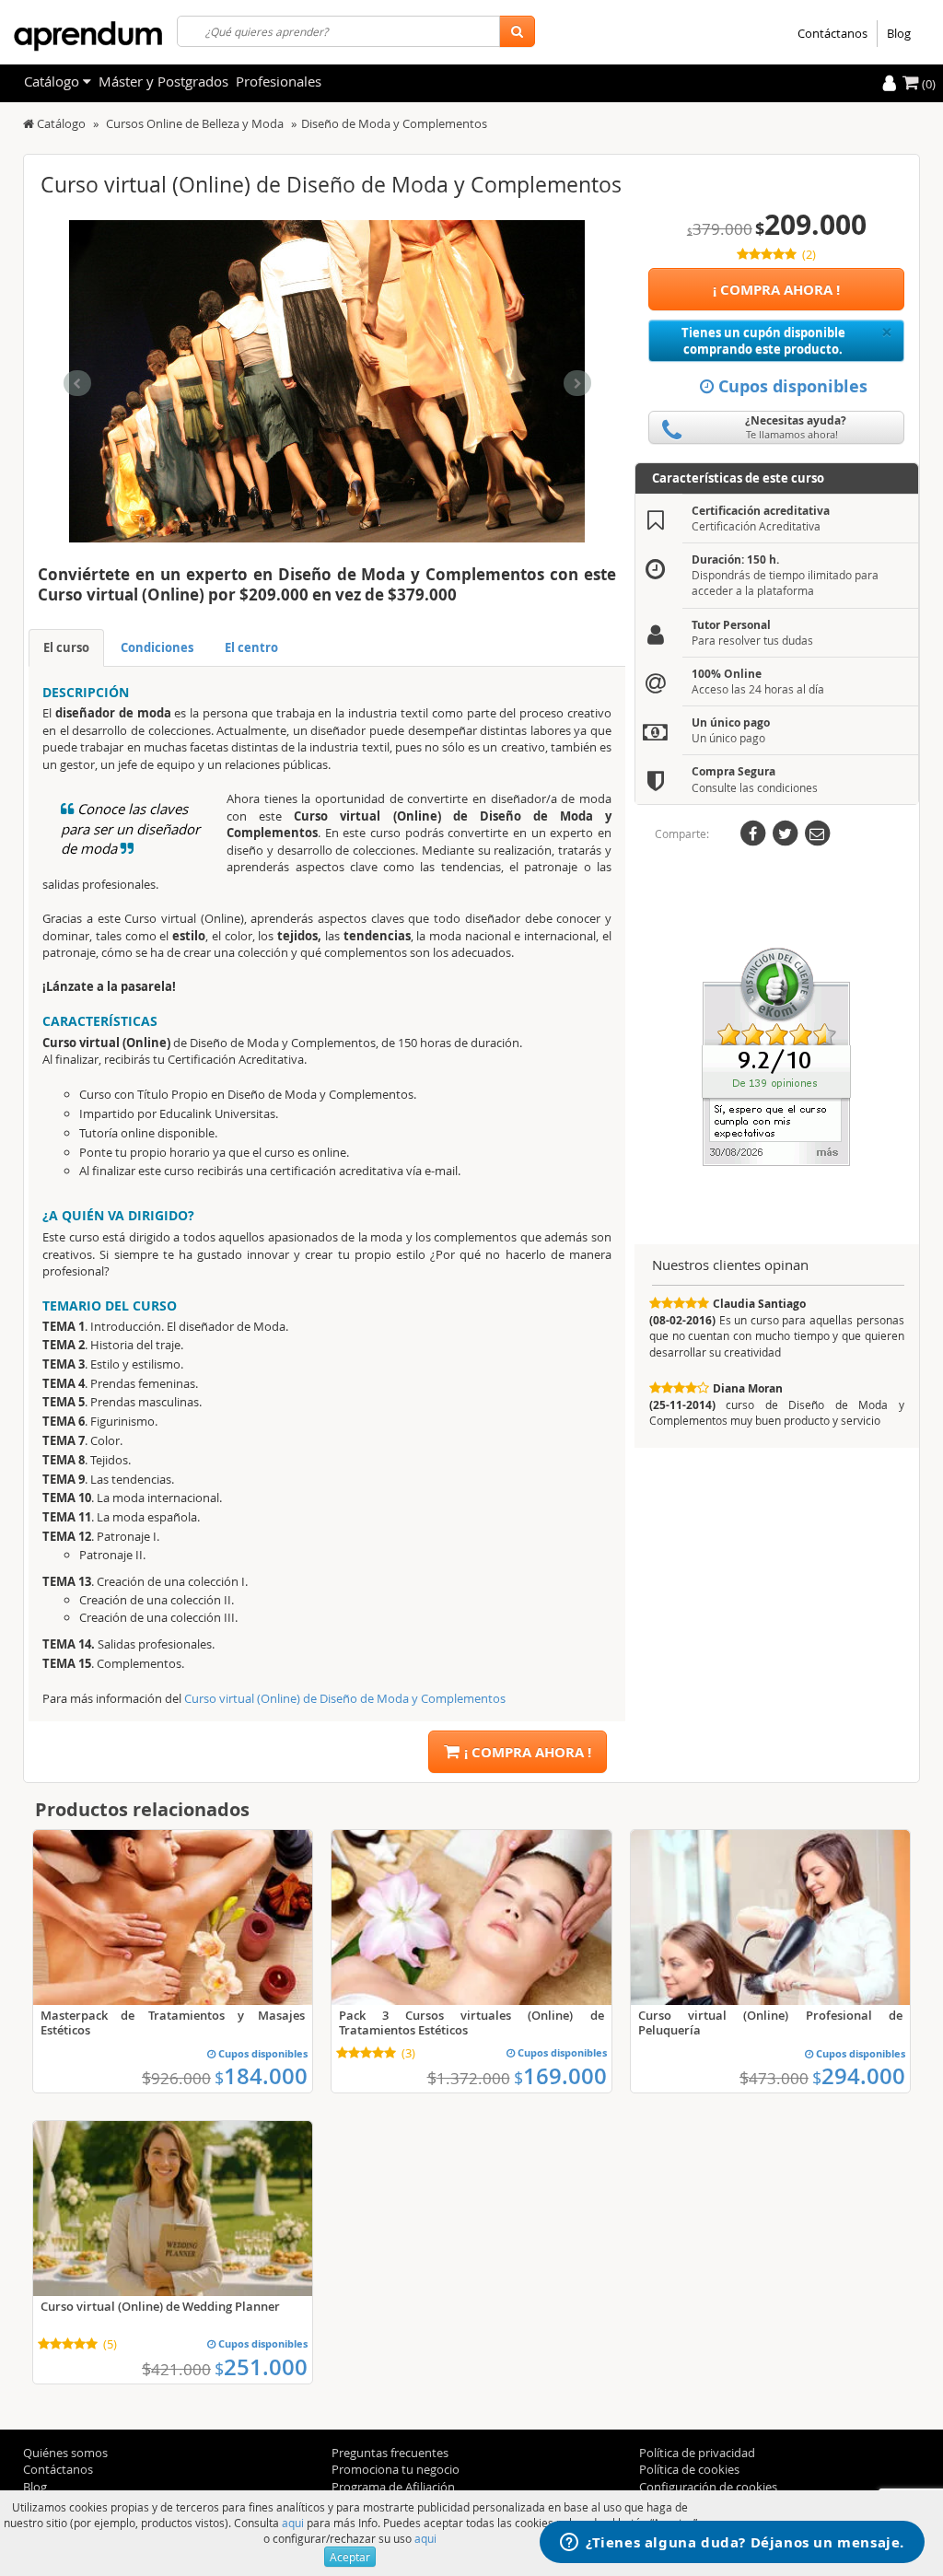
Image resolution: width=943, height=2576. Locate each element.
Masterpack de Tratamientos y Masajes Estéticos (173, 2022)
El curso (66, 647)
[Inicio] (29, 123)
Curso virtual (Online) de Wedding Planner (160, 2306)
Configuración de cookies (708, 2487)
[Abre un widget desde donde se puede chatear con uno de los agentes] (732, 2544)
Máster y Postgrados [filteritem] (163, 81)
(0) (927, 84)
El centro (251, 647)
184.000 (261, 2076)
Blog (899, 33)
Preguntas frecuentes (390, 2453)
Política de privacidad (697, 2453)
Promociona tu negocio (396, 2469)
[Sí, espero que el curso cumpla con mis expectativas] (776, 1055)
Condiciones (157, 647)
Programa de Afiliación (393, 2487)
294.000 (859, 2076)
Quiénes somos (65, 2453)
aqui (293, 2523)
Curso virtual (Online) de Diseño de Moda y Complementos (345, 1698)
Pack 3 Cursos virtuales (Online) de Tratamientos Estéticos (471, 2022)
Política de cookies (689, 2469)
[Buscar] (517, 31)
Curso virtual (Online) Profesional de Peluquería (770, 2022)
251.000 (261, 2367)
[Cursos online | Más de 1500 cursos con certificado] (88, 36)
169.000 (560, 2076)
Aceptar (350, 2557)
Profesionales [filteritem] (279, 81)
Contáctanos (832, 33)
